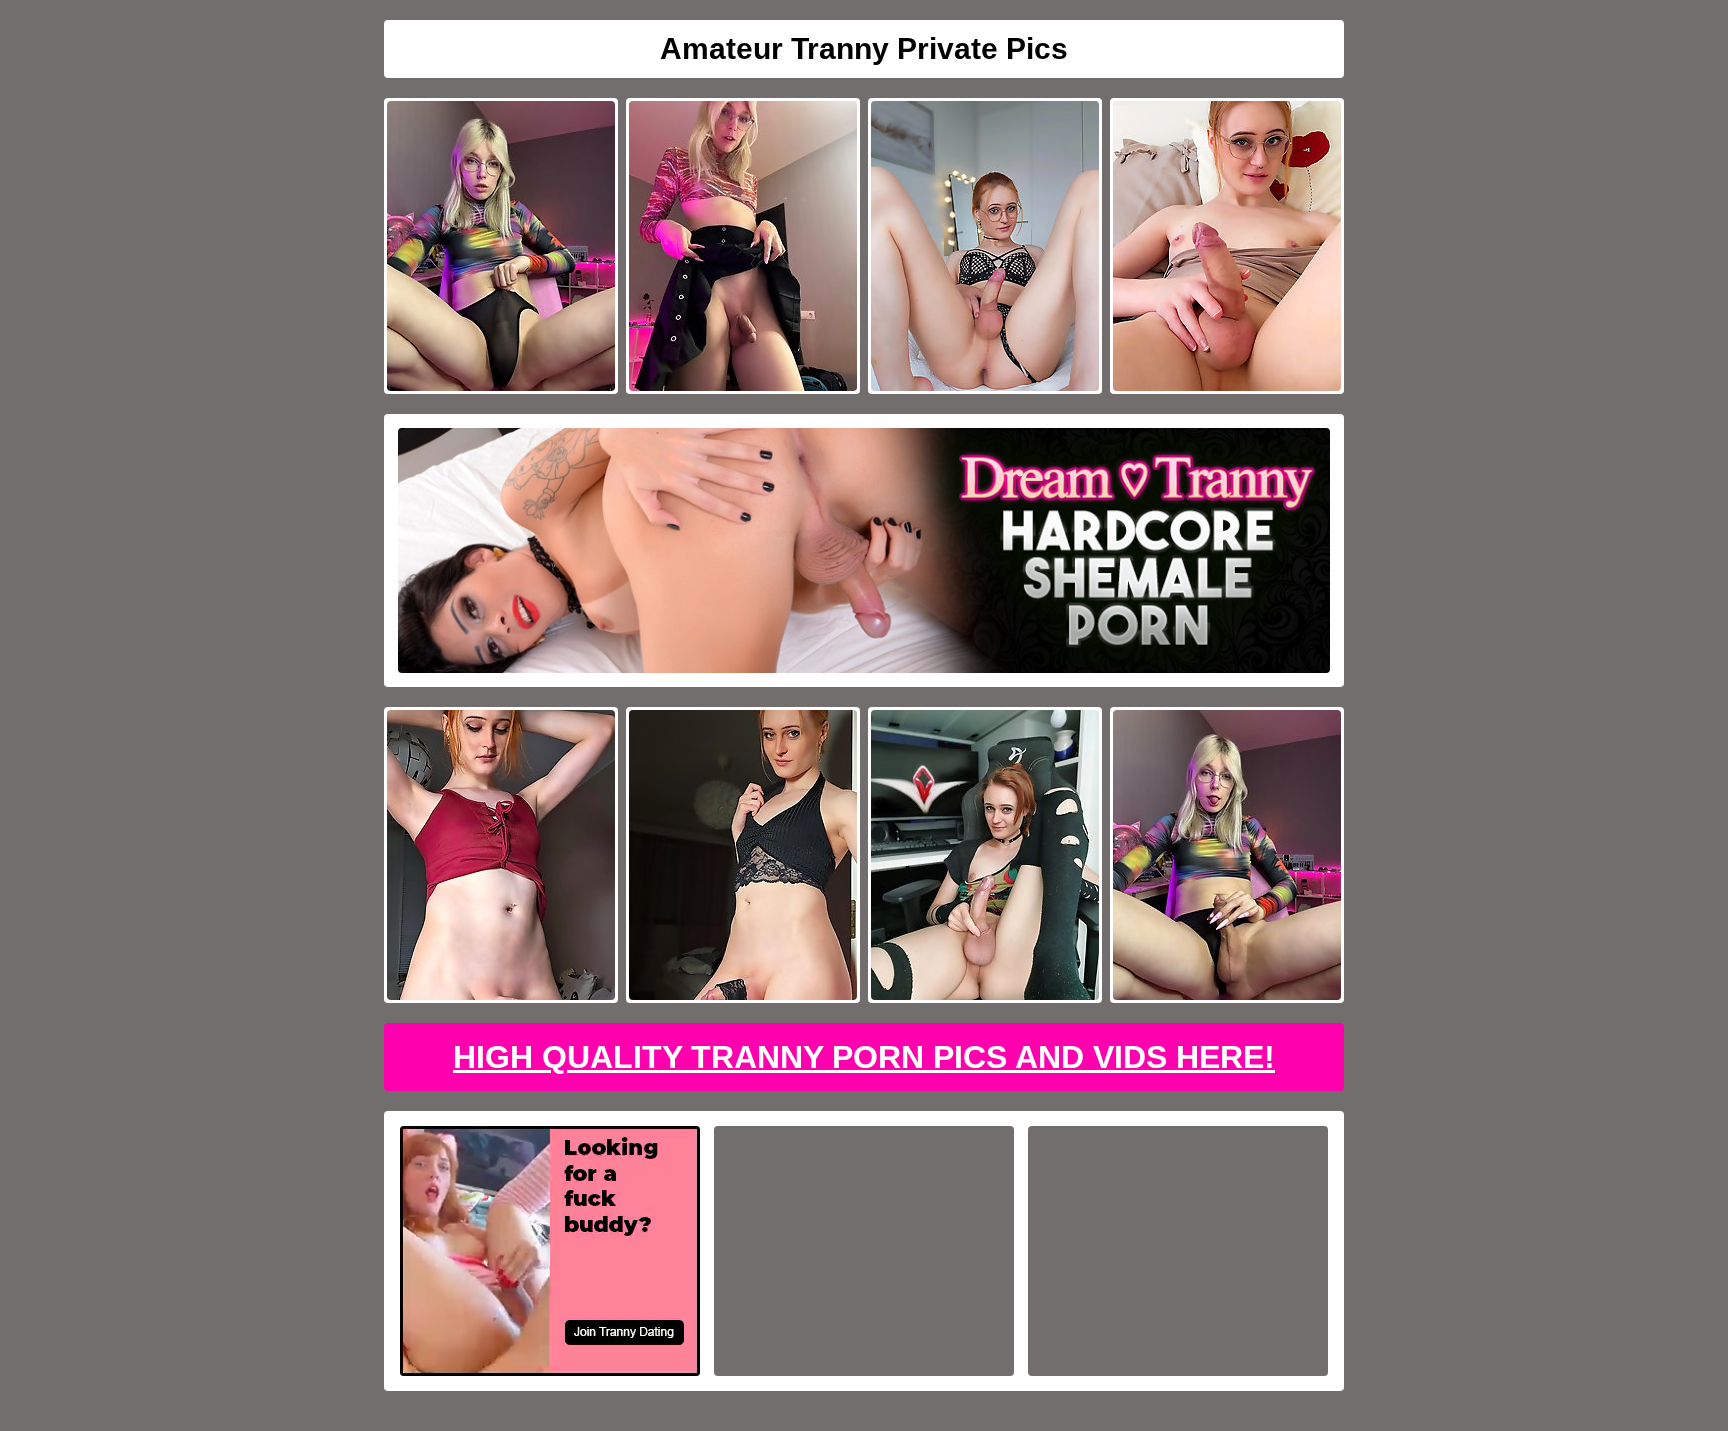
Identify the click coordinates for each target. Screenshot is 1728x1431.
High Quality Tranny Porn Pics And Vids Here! (864, 1057)
